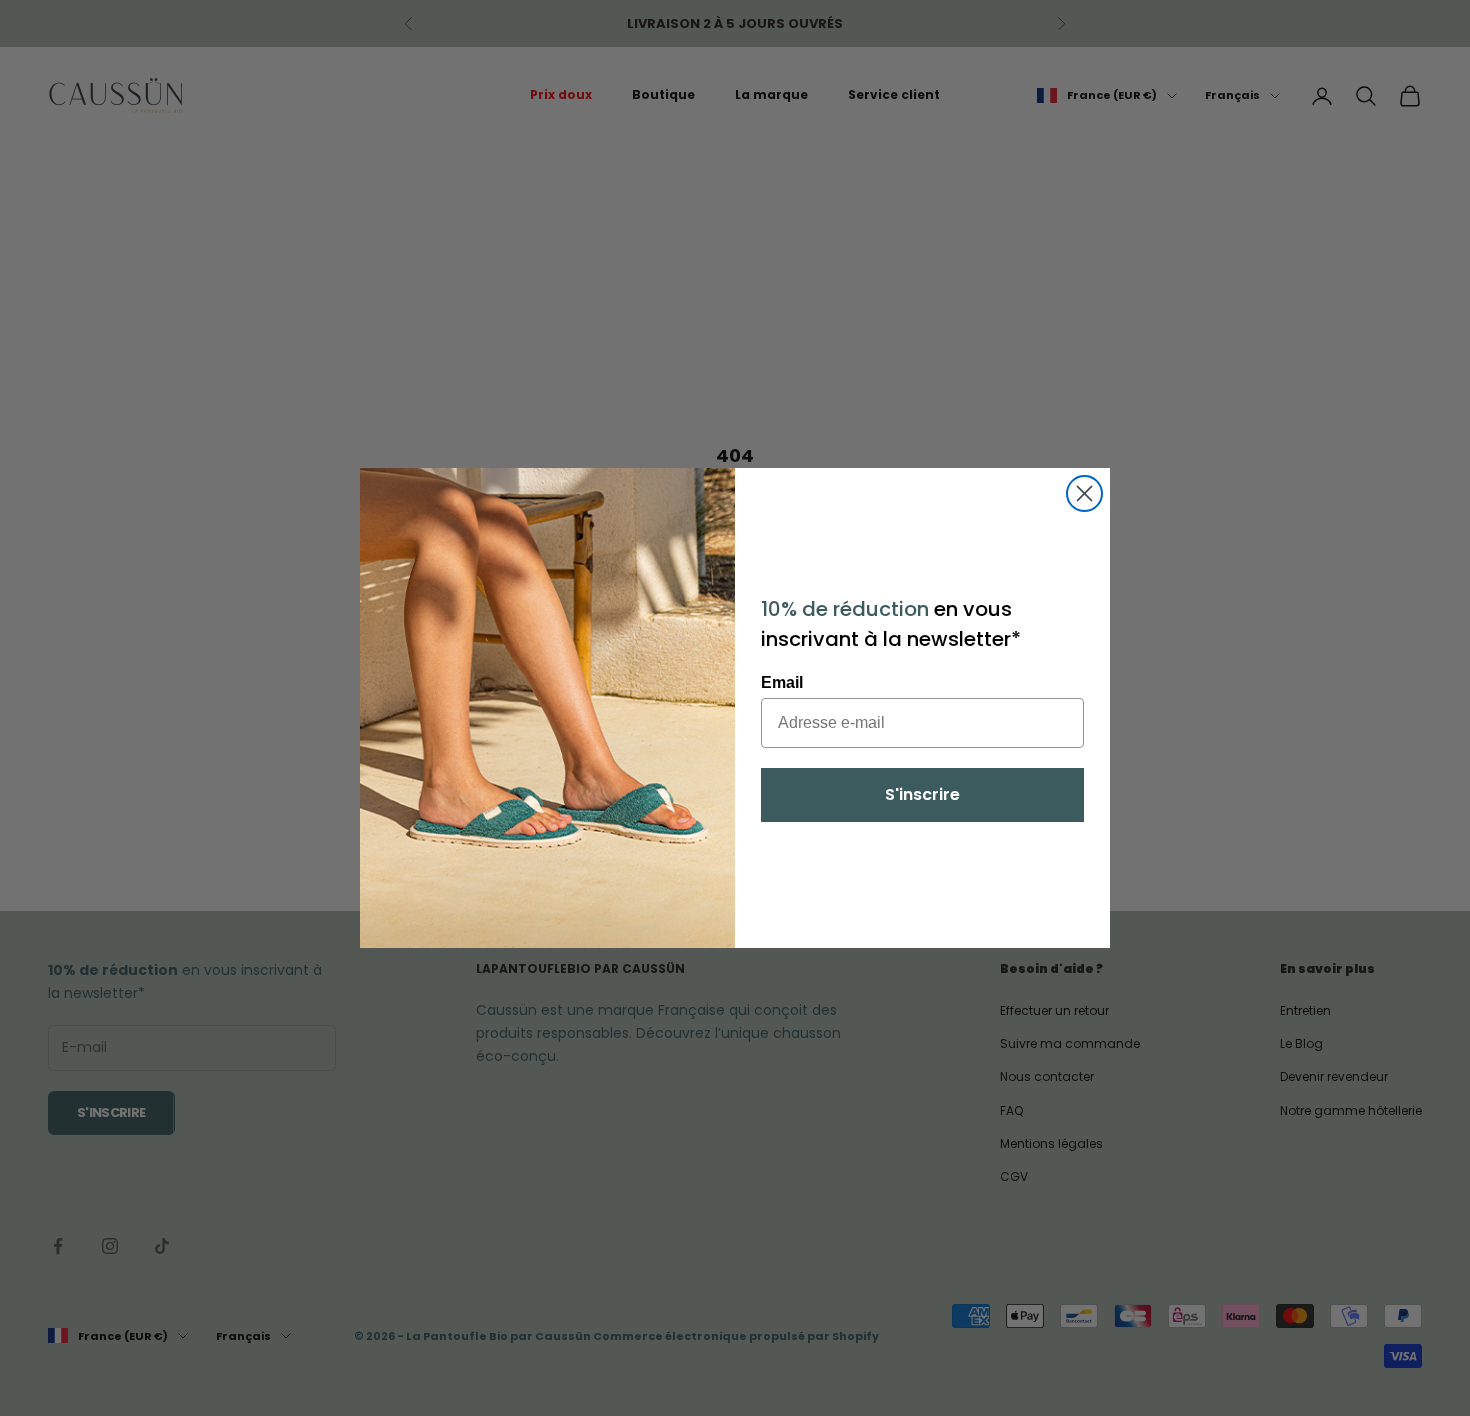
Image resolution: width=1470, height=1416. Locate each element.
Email (782, 682)
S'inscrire (922, 794)
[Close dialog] (1084, 493)
